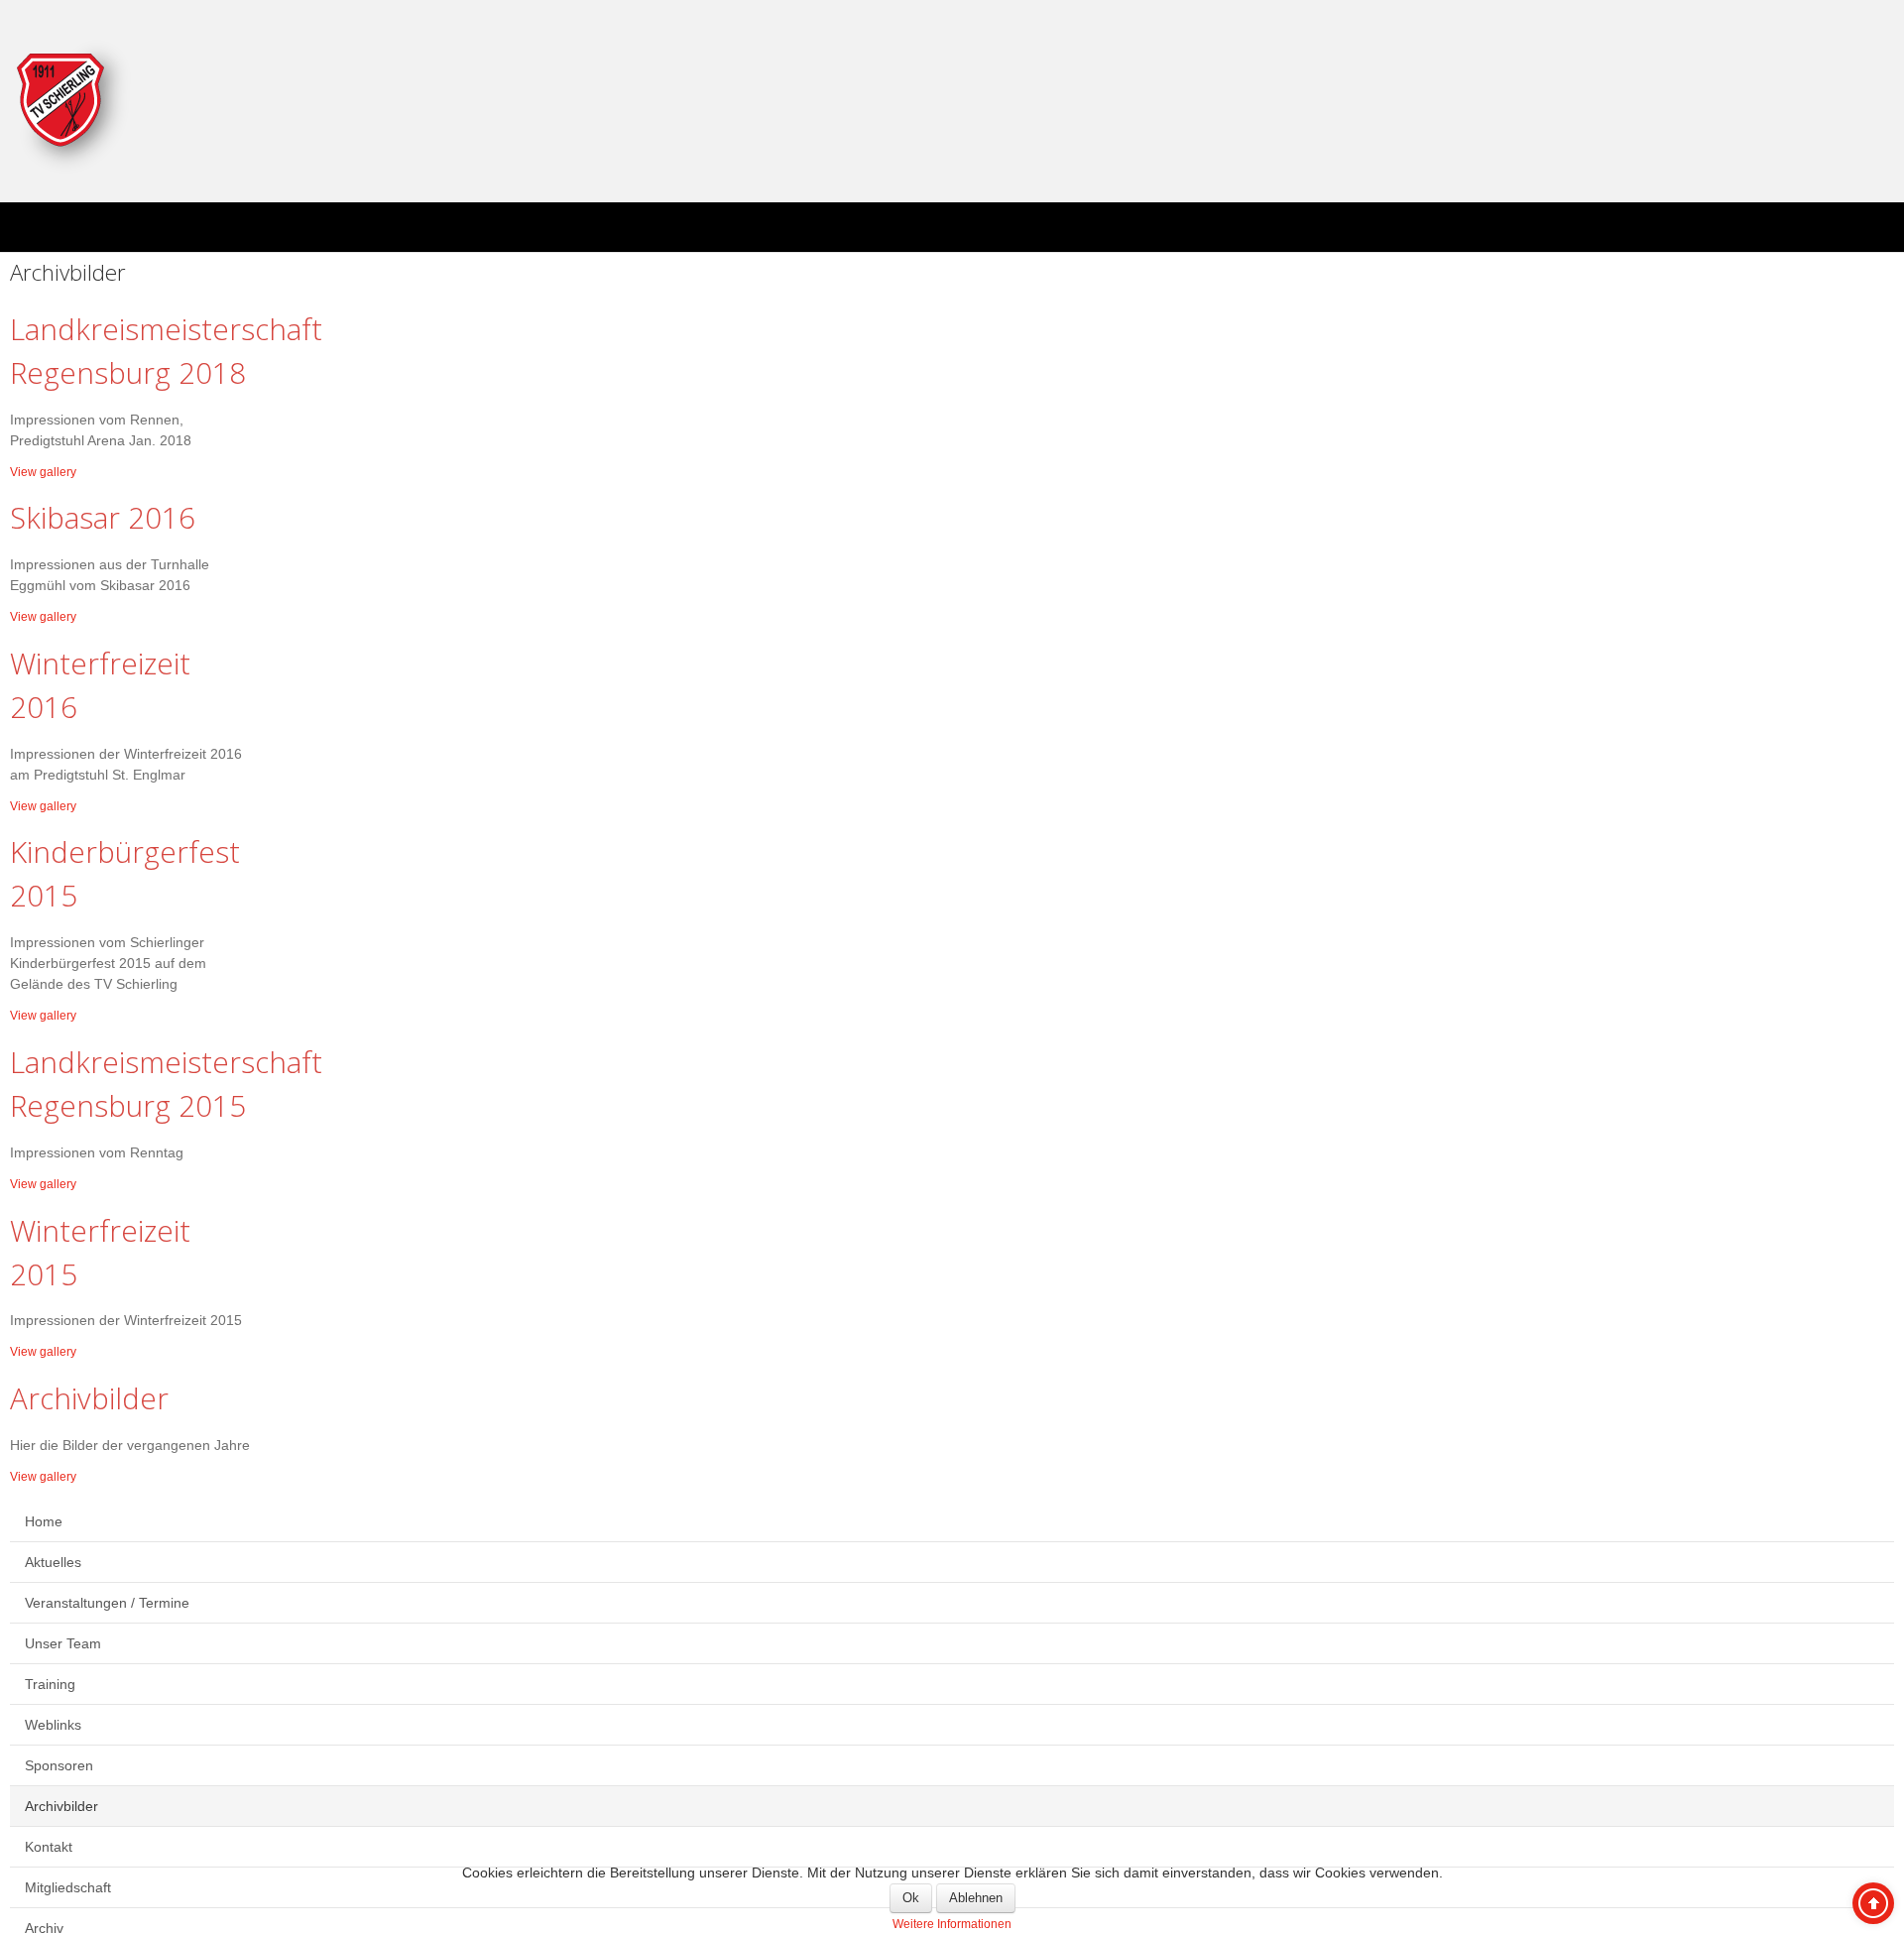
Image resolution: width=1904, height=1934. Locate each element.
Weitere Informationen (952, 1923)
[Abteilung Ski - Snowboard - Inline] (75, 106)
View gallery (48, 471)
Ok (911, 1898)
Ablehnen (976, 1898)
